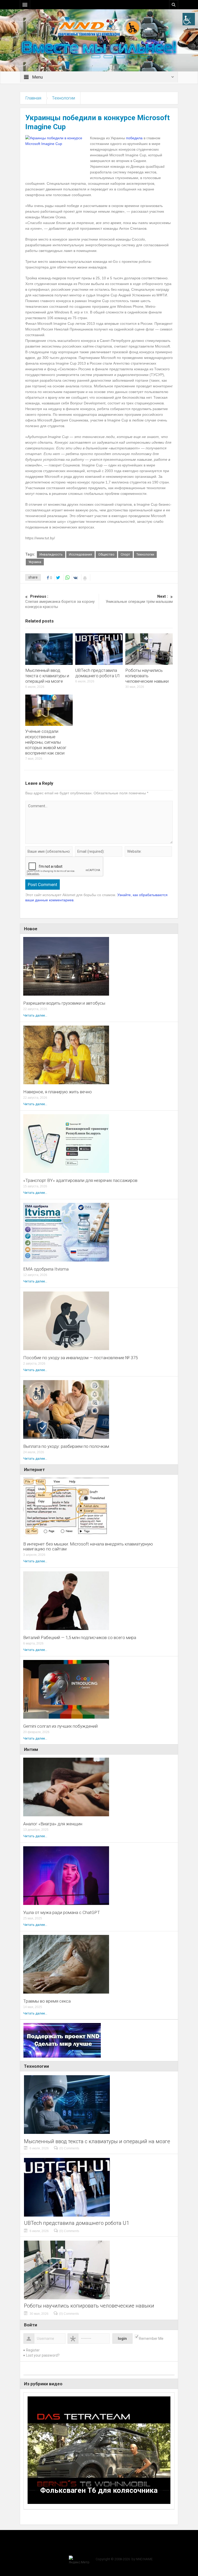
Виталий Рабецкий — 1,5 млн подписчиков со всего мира (80, 1638)
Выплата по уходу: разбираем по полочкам (66, 1446)
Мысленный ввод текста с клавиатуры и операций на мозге (47, 676)
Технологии (63, 98)
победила (134, 138)
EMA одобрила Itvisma (46, 1269)
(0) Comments (69, 2148)
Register (33, 2350)
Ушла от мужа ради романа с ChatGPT (62, 1913)
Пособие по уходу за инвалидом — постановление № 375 (80, 1358)
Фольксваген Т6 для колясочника (99, 2490)
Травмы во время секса (47, 2001)
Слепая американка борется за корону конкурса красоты (60, 602)
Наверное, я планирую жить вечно (57, 1092)
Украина (35, 562)
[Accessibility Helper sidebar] (189, 19)
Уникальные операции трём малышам (139, 599)
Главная (33, 98)
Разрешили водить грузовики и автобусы (64, 1003)
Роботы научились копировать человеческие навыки (147, 676)
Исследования (80, 554)
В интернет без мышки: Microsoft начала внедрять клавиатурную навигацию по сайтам (88, 1547)
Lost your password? (43, 2355)
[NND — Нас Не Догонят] (99, 27)
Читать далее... (35, 1015)
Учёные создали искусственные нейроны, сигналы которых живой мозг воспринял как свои (46, 742)
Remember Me (151, 2339)
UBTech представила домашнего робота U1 (98, 673)
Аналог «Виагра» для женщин (53, 1824)
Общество (106, 554)
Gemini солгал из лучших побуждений (60, 1726)
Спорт (125, 554)
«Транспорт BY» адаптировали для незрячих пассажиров (80, 1181)
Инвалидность (51, 554)
